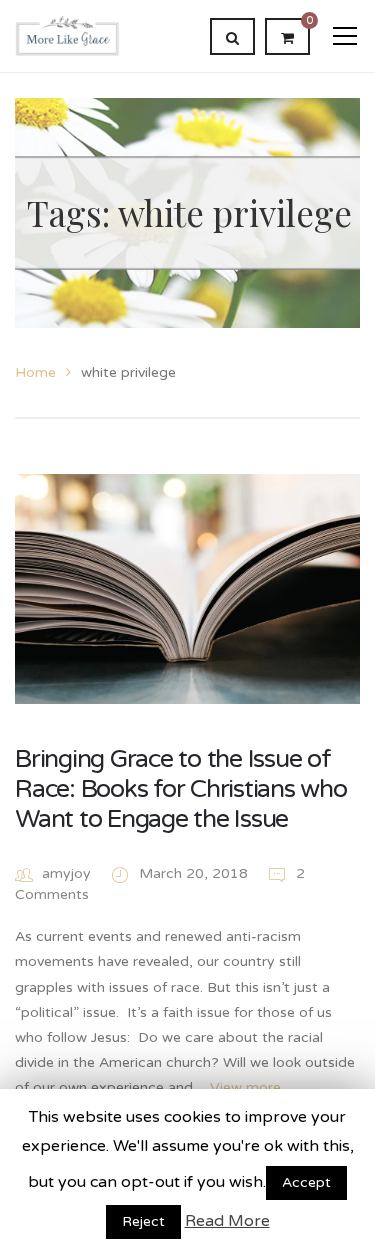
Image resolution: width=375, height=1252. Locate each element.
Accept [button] (306, 1182)
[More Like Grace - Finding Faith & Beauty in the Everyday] (67, 35)
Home (35, 372)
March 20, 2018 (195, 873)
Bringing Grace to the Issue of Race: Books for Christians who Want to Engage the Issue (181, 789)
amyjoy (66, 873)
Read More (227, 1221)
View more (245, 1087)
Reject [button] (143, 1221)
